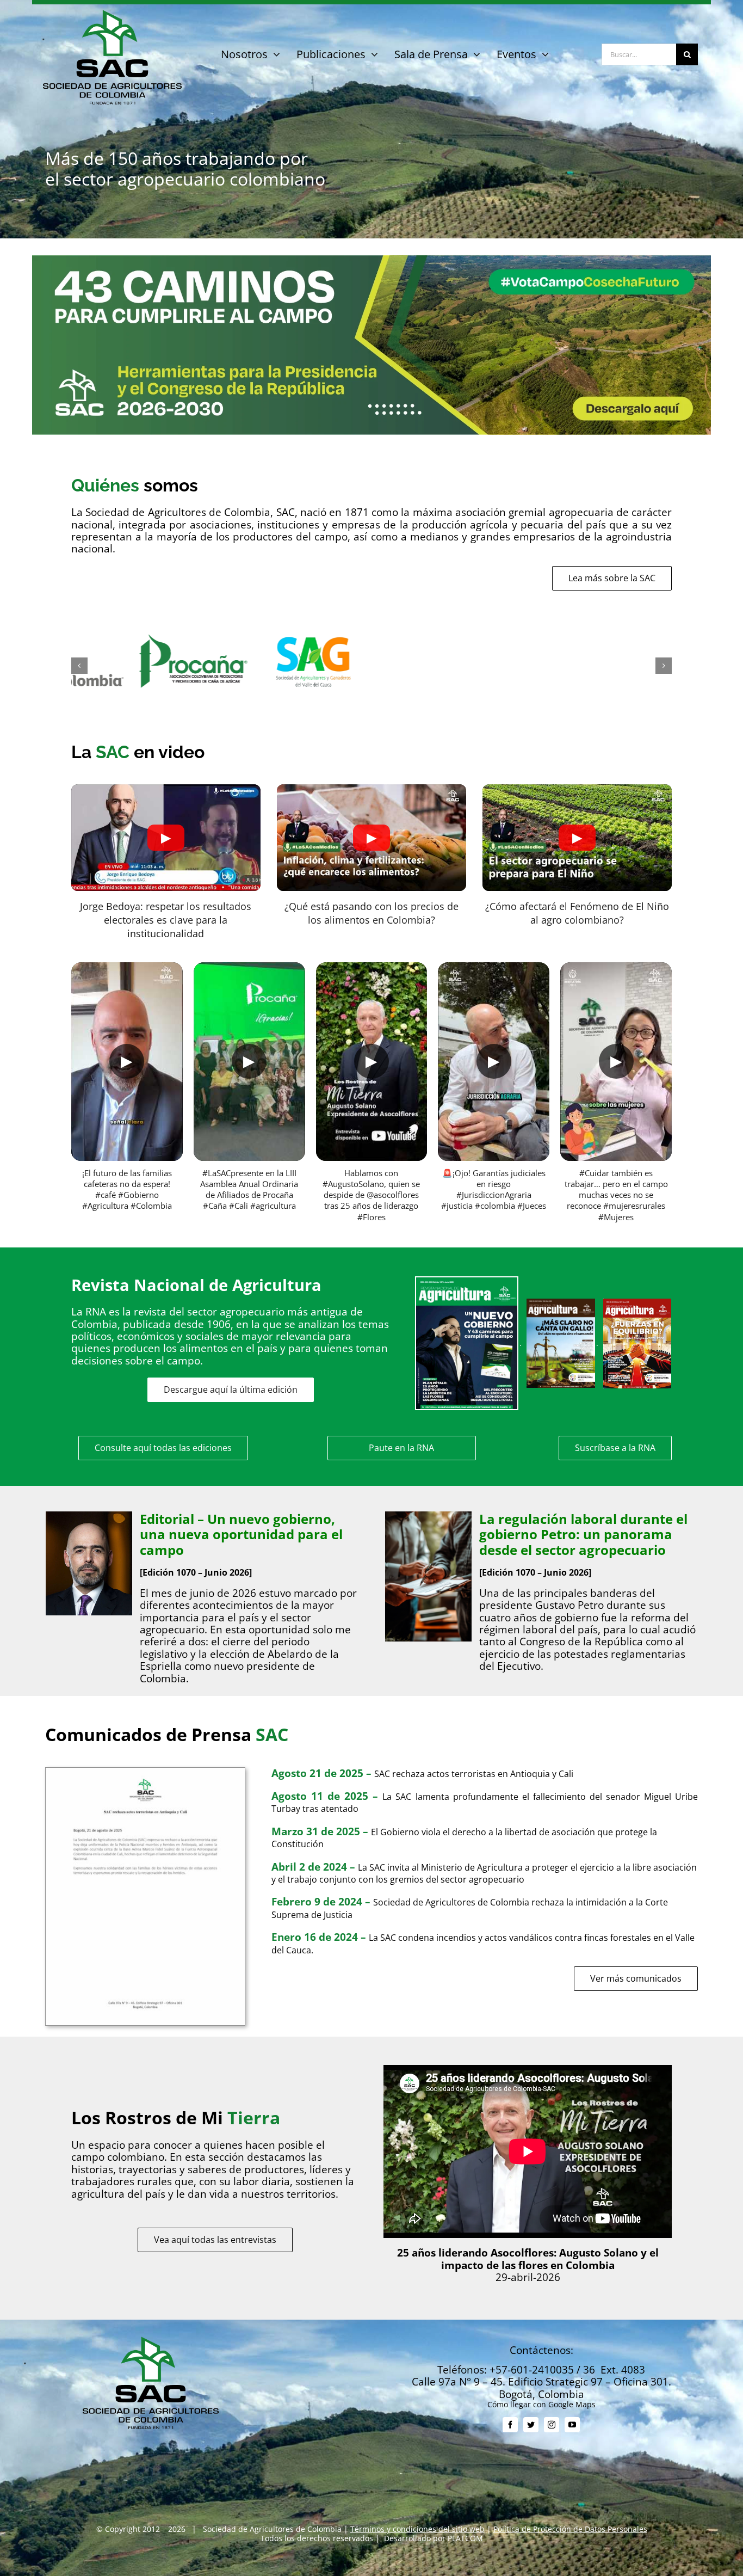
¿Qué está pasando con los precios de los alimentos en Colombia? (371, 913)
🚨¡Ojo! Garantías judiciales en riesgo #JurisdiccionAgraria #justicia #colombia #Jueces (494, 1189)
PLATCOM (465, 2538)
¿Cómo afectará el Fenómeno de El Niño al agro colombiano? (577, 913)
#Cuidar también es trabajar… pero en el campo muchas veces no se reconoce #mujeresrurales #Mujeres (616, 1195)
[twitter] (531, 2425)
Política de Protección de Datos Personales (570, 2529)
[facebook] (510, 2425)
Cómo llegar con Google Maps (541, 2404)
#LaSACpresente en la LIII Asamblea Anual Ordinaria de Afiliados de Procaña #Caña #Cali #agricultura (249, 1189)
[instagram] (552, 2425)
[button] (79, 666)
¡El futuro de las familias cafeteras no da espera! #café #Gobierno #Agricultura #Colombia (127, 1189)
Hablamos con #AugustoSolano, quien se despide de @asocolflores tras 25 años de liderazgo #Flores (371, 1195)
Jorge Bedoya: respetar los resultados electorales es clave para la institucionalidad (166, 920)
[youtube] (572, 2425)
